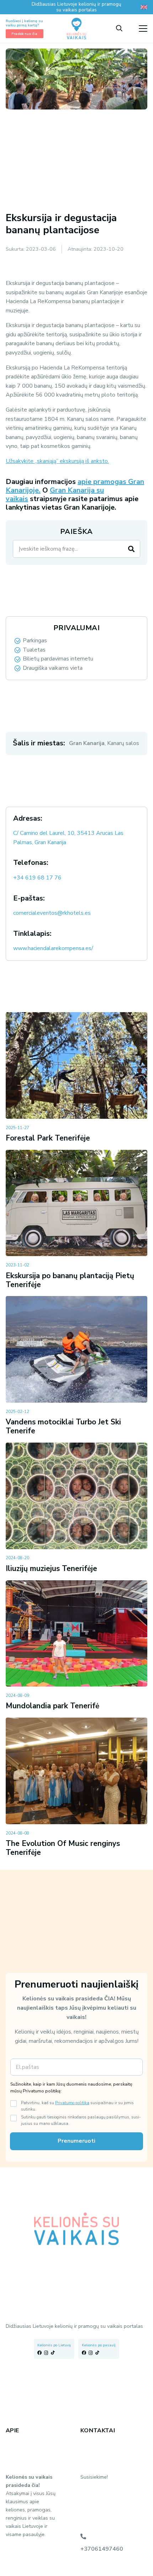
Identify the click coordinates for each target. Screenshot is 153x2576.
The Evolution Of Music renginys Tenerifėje (63, 1848)
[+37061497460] (83, 2536)
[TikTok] (53, 2353)
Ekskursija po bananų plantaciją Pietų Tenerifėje (70, 1280)
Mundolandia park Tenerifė (52, 1706)
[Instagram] (46, 2353)
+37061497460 (102, 2549)
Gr (54, 490)
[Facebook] (39, 2353)
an (62, 490)
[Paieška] (131, 549)
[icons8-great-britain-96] (144, 7)
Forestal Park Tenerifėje (48, 1138)
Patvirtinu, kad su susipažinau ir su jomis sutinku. (77, 2106)
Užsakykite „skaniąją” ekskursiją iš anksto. (57, 461)
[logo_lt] (76, 29)
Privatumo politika (72, 2103)
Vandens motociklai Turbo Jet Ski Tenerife (63, 1426)
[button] (119, 29)
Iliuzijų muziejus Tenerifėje (51, 1568)
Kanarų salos (123, 743)
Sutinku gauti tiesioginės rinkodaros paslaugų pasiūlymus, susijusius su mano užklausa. (81, 2120)
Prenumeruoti (76, 2141)
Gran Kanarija (87, 743)
